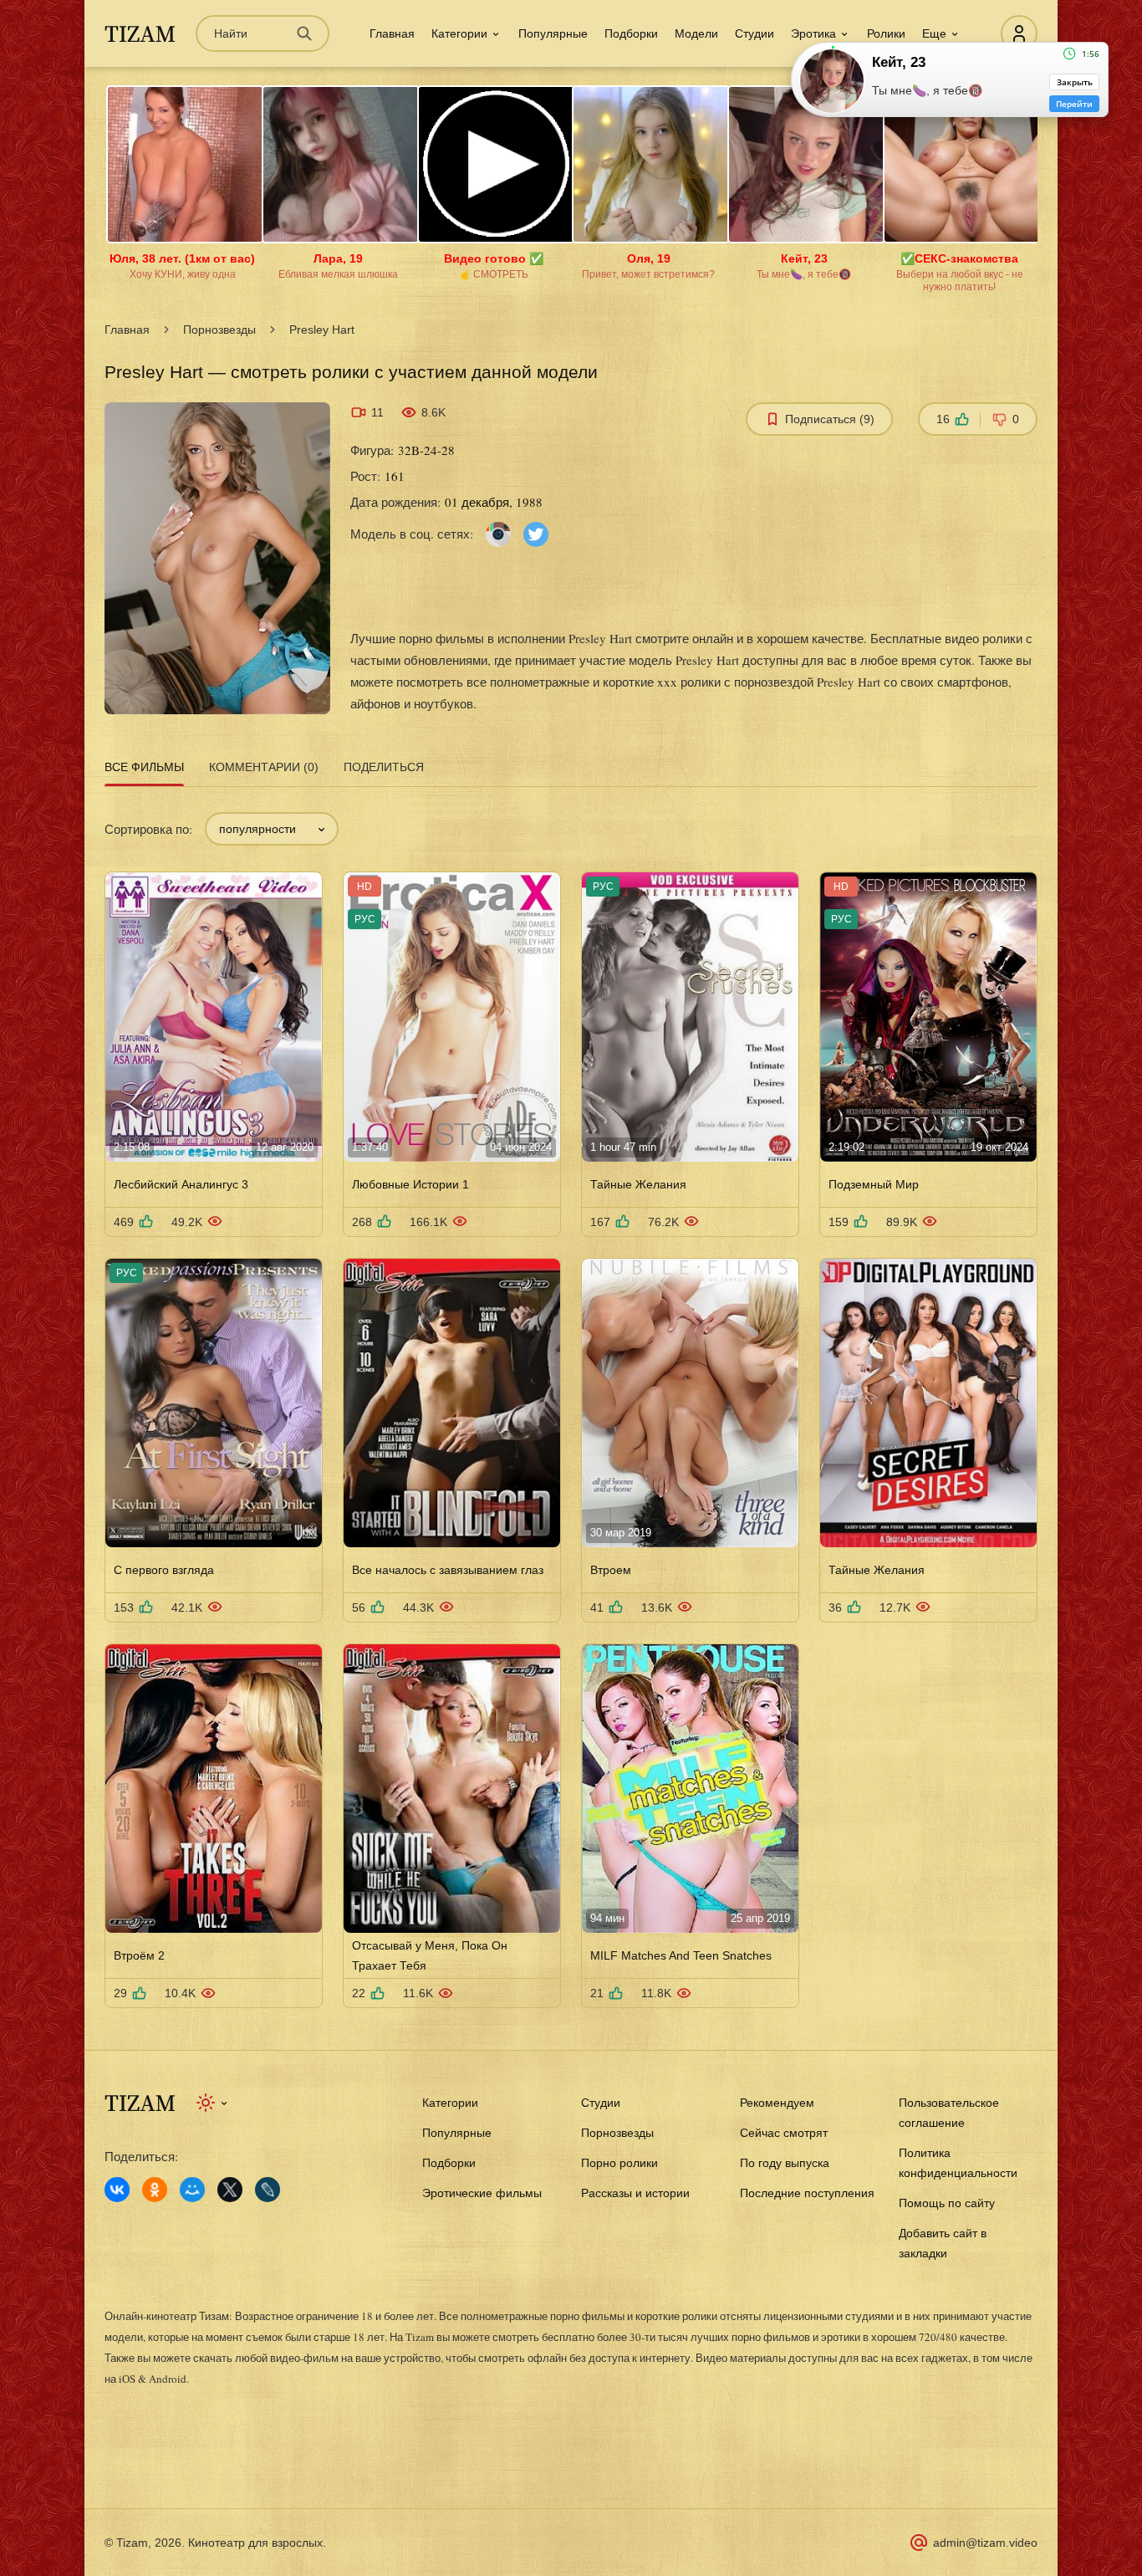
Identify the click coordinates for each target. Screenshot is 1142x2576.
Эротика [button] (813, 33)
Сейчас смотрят (784, 2133)
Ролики (886, 33)
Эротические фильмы (482, 2193)
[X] (230, 2190)
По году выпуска (785, 2163)
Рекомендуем (777, 2103)
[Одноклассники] (155, 2190)
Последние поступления (807, 2193)
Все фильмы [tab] (144, 767)
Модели (696, 33)
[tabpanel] (571, 1400)
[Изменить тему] (213, 2103)
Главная (392, 33)
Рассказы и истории (635, 2193)
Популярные (553, 33)
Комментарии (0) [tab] (264, 767)
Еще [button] (934, 33)
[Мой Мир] (192, 2190)
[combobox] (272, 829)
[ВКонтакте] (117, 2190)
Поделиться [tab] (384, 767)
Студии (755, 33)
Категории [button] (459, 33)
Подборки (631, 33)
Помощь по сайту (947, 2203)
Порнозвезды (219, 330)
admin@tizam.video (985, 2543)
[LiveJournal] (268, 2190)
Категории (450, 2103)
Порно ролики (619, 2163)
